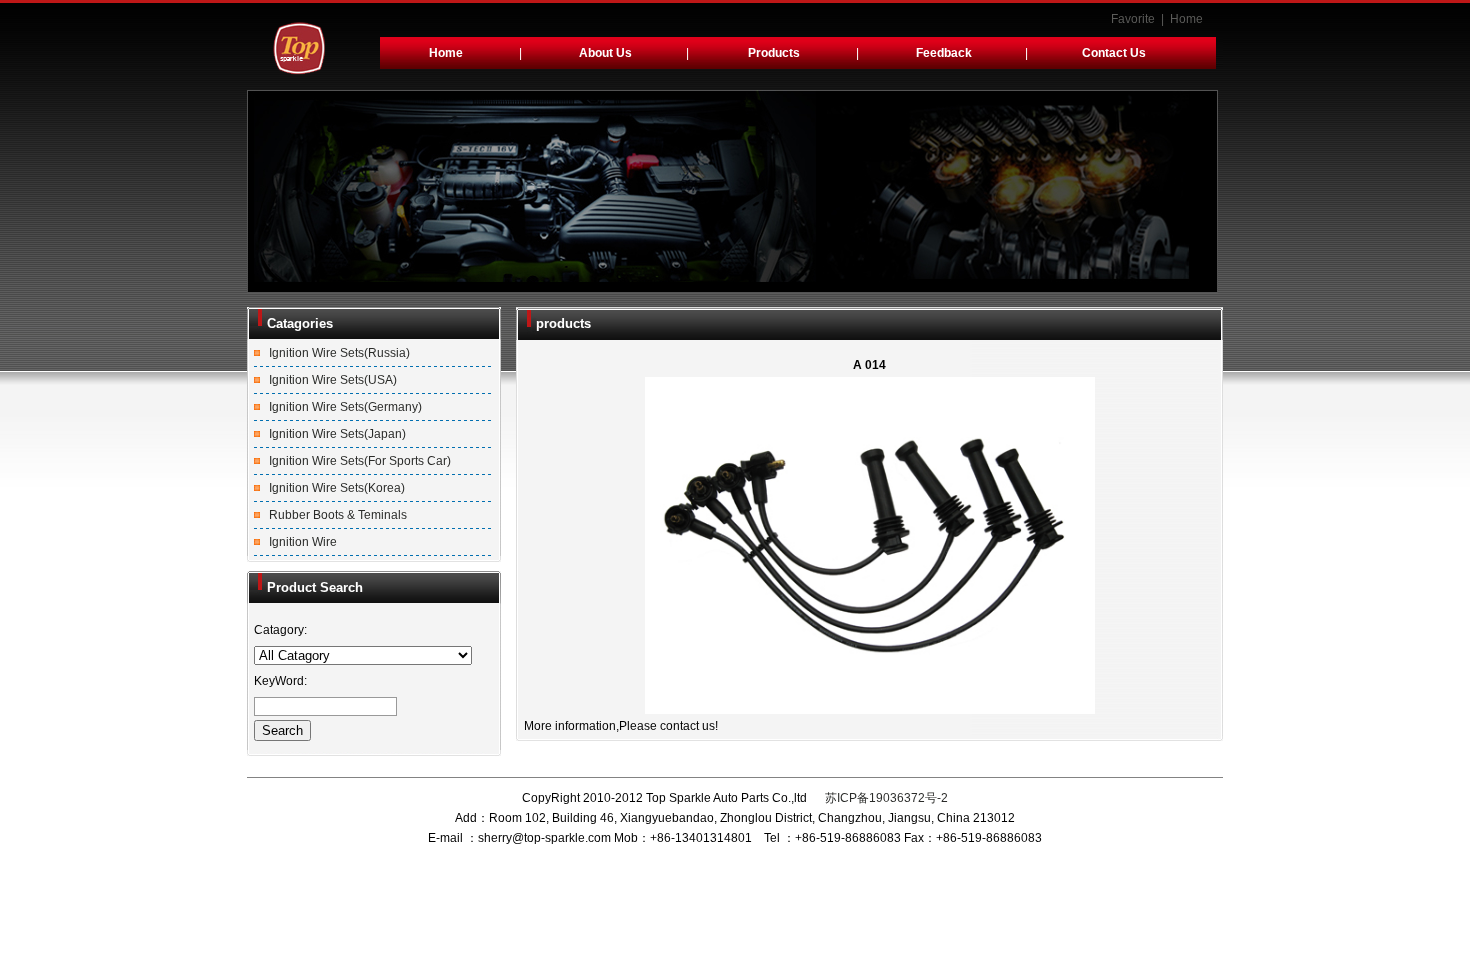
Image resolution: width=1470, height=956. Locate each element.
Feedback (944, 53)
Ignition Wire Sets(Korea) (337, 488)
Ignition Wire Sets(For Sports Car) (360, 461)
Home (1186, 19)
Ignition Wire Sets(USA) (333, 380)
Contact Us (1114, 53)
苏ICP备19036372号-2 (885, 798)
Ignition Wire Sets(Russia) (339, 353)
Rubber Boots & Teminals (338, 515)
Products (774, 53)
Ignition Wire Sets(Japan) (337, 434)
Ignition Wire (303, 542)
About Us (605, 53)
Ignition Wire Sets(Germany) (345, 407)
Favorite (1133, 19)
